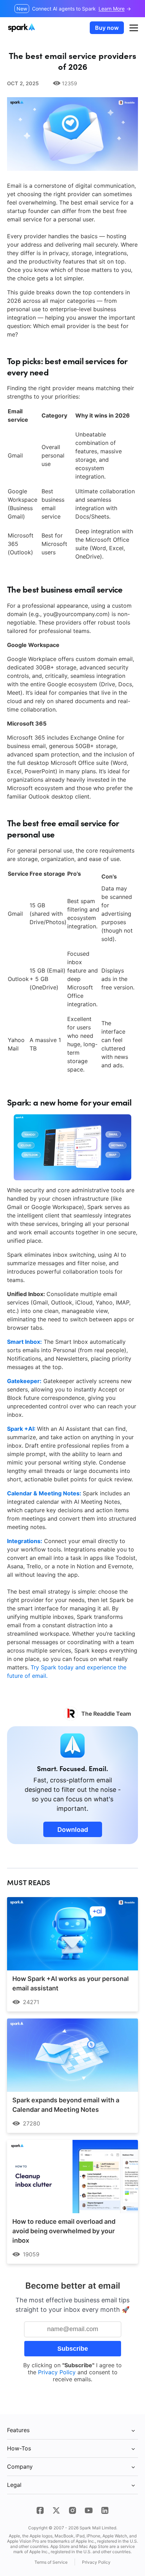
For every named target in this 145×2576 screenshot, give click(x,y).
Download (73, 1830)
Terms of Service (51, 2562)
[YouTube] (89, 2510)
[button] (134, 28)
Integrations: (25, 1541)
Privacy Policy (57, 2372)
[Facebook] (40, 2510)
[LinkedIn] (105, 2510)
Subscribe (73, 2349)
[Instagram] (72, 2510)
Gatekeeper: (24, 1381)
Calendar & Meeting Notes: (45, 1493)
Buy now (107, 28)
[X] (56, 2510)
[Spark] (22, 28)
